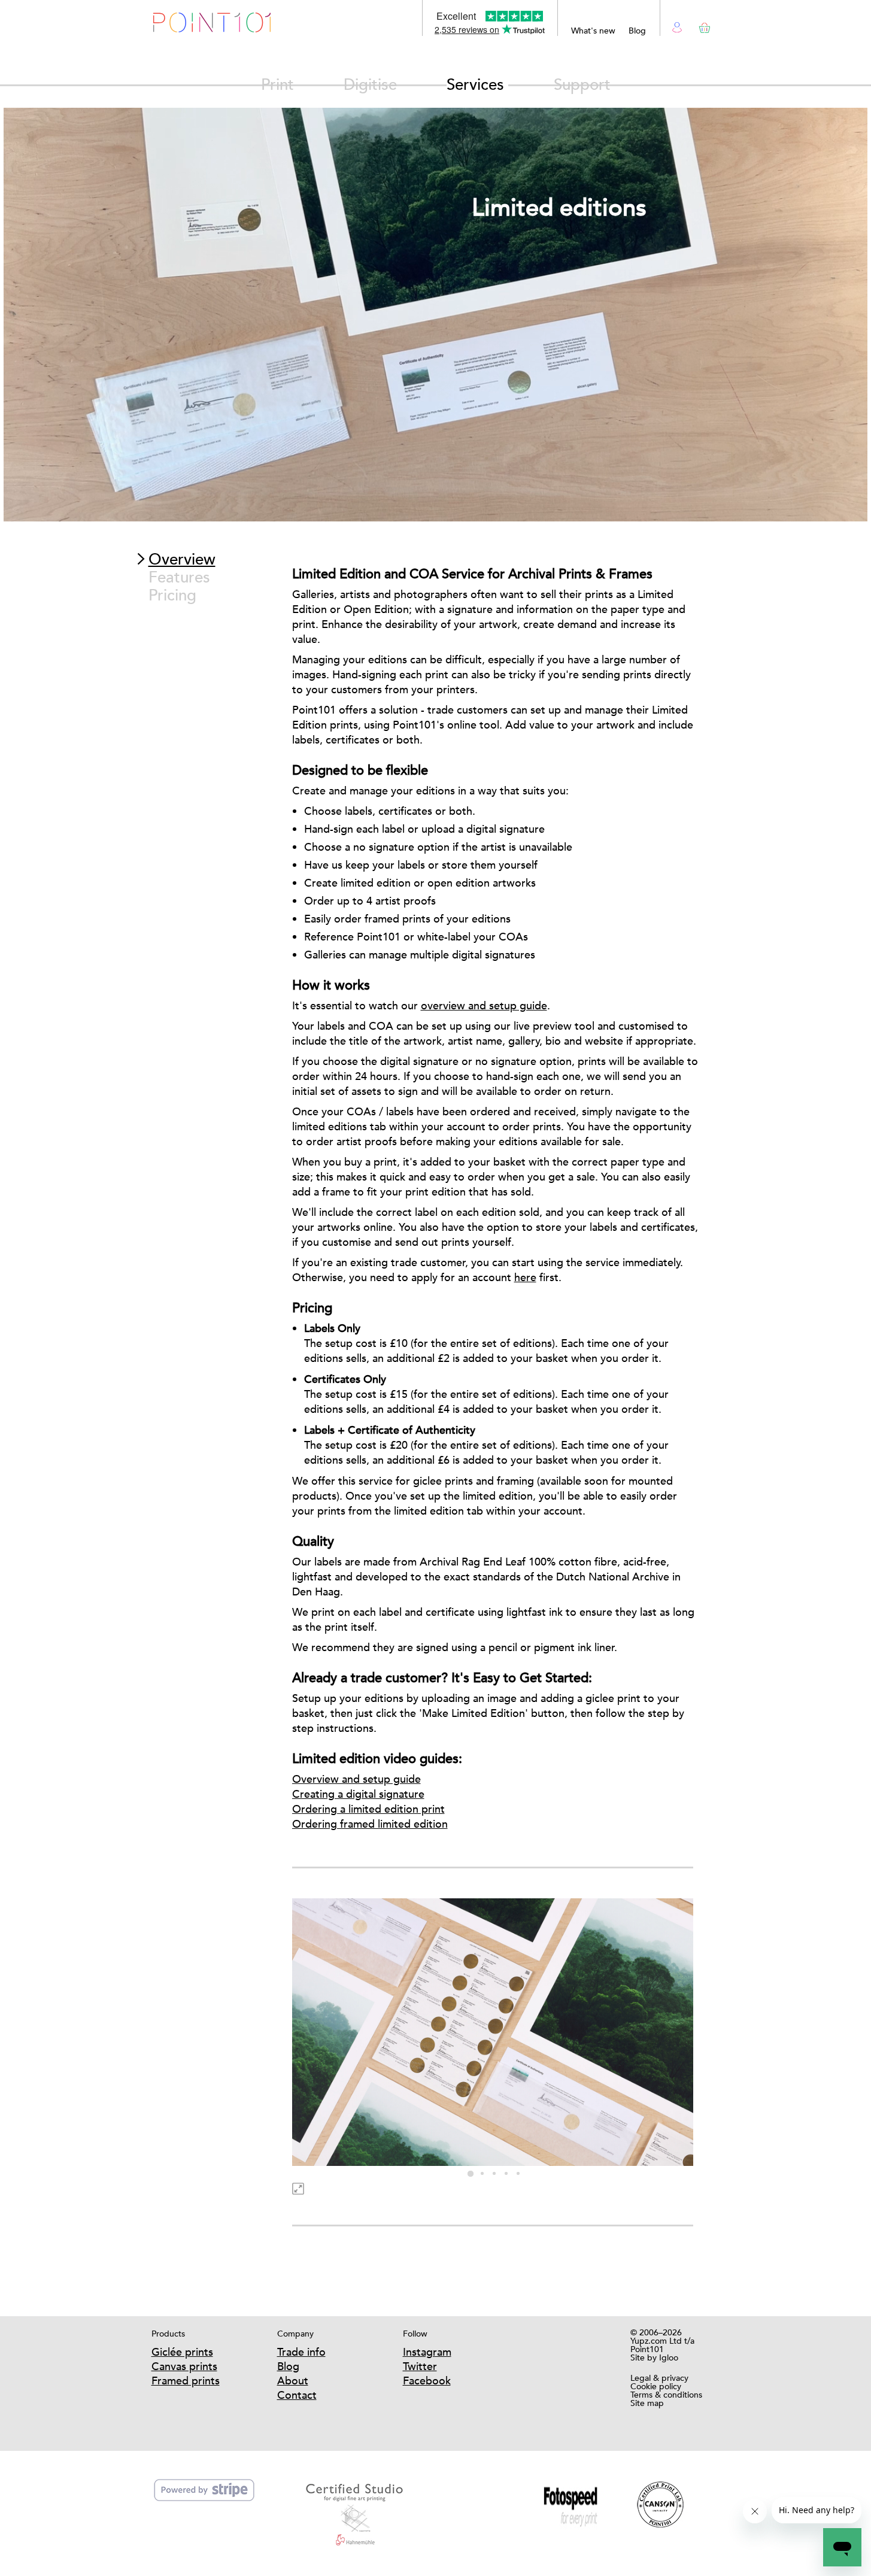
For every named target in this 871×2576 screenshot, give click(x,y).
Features (179, 577)
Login (677, 26)
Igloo (669, 2357)
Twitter (420, 2366)
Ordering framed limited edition (370, 1824)
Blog (637, 31)
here (525, 1277)
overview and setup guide (484, 1005)
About (293, 2381)
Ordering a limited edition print (368, 1809)
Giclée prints (182, 2352)
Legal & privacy (659, 2378)
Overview (182, 559)
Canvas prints (184, 2366)
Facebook (427, 2381)
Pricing (172, 595)
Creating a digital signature (358, 1794)
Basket (702, 25)
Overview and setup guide (356, 1779)
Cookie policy (656, 2386)
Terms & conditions (666, 2395)
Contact (297, 2395)
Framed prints (186, 2381)
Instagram (427, 2352)
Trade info (301, 2352)
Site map (647, 2403)
